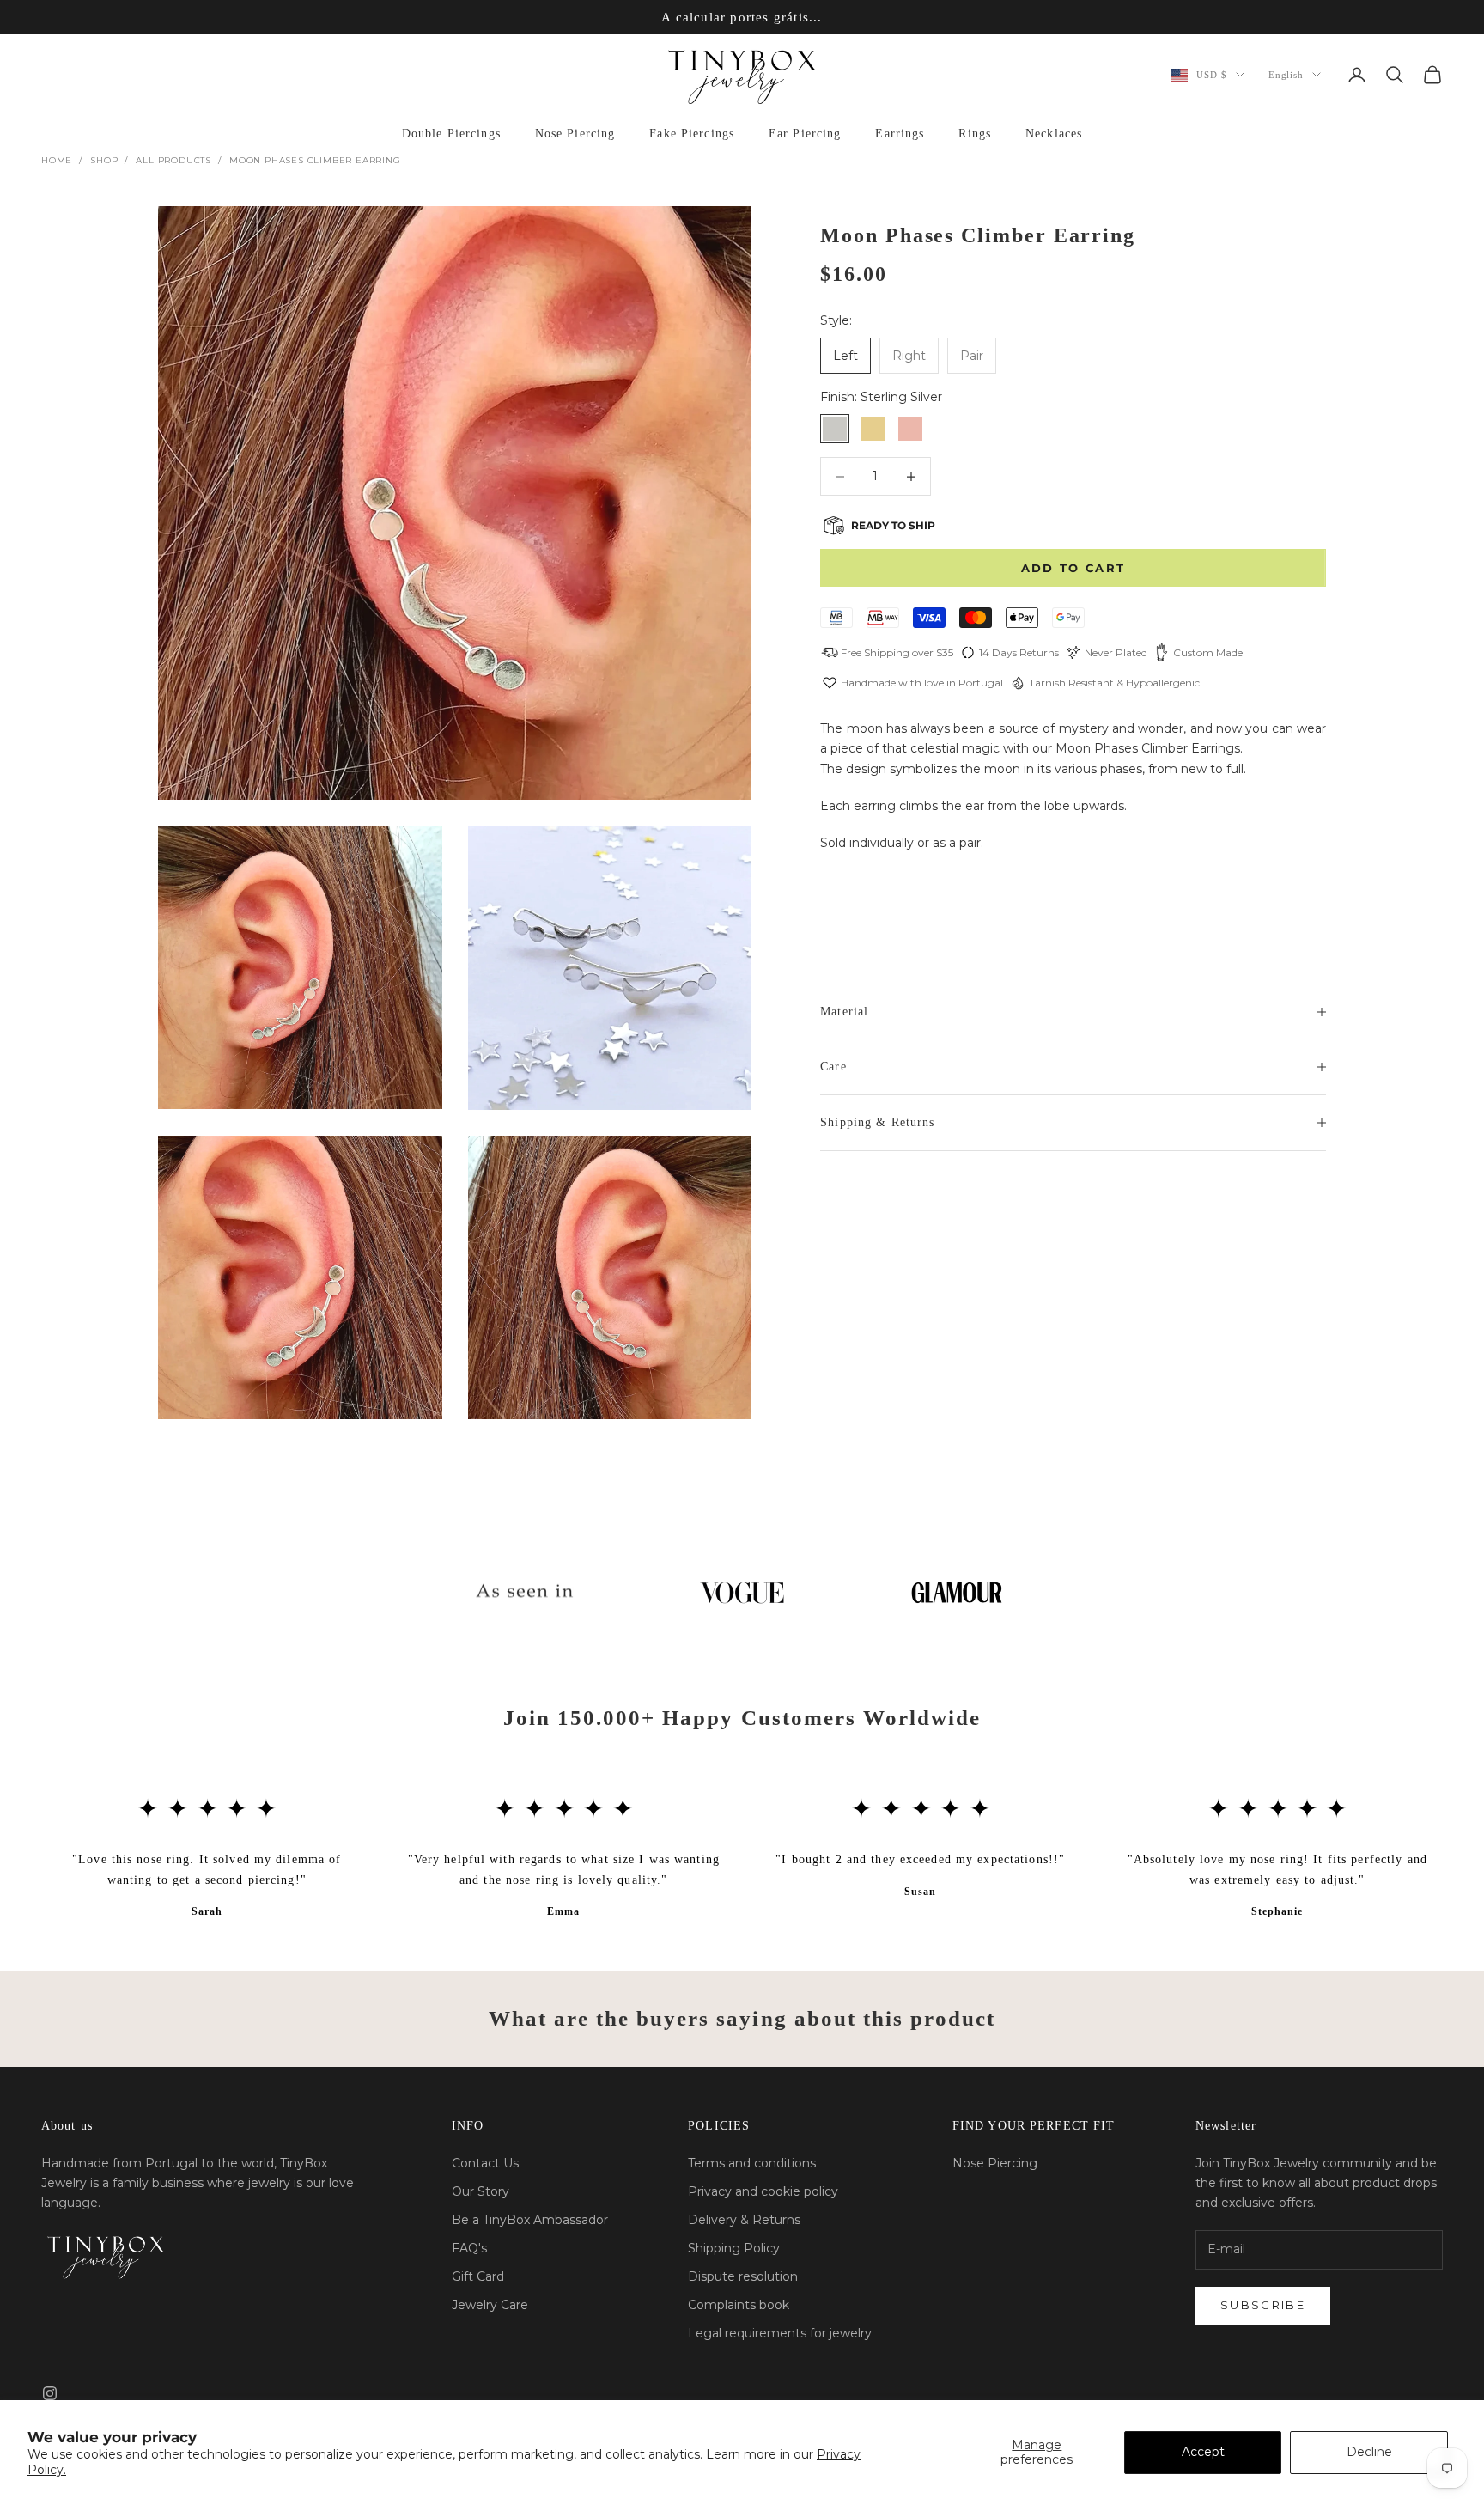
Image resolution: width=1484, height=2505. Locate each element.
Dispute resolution (743, 2276)
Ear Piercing (805, 134)
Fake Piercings (692, 134)
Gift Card (478, 2276)
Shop (104, 160)
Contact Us (485, 2163)
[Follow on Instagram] (50, 2393)
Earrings (900, 134)
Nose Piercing (575, 134)
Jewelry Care (490, 2305)
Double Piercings (451, 134)
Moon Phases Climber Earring (315, 160)
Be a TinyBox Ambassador (530, 2220)
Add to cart (1073, 568)
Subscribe (1263, 2305)
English (1286, 75)
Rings (975, 134)
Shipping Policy (734, 2248)
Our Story (480, 2191)
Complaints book (739, 2305)
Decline (1369, 2452)
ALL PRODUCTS (173, 160)
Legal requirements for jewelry (780, 2333)
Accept (1203, 2452)
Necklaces (1054, 134)
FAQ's (469, 2248)
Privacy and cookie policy (763, 2191)
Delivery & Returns (744, 2220)
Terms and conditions (752, 2163)
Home (57, 160)
